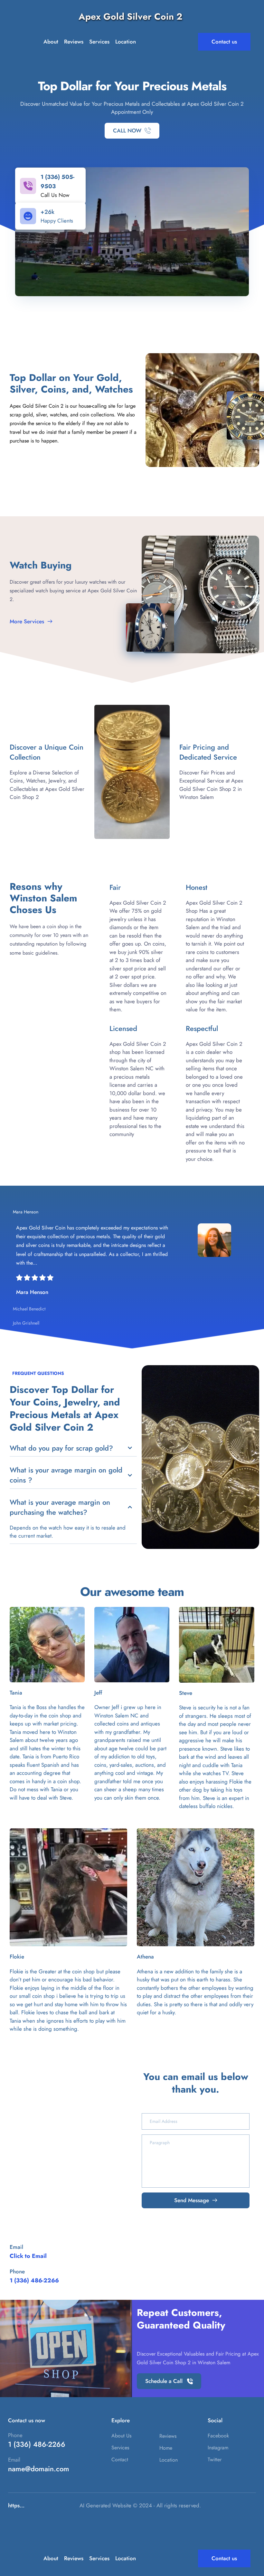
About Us (121, 2436)
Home (166, 2448)
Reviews (168, 2436)
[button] (132, 1212)
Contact (120, 2459)
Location (169, 2460)
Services (120, 2448)
